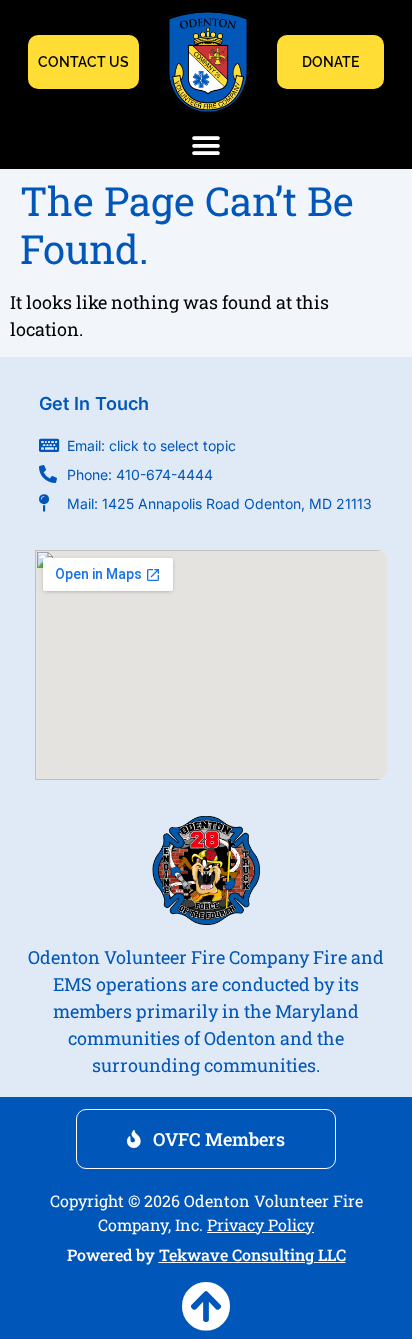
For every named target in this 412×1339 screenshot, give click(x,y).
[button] (206, 146)
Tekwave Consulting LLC (252, 1254)
